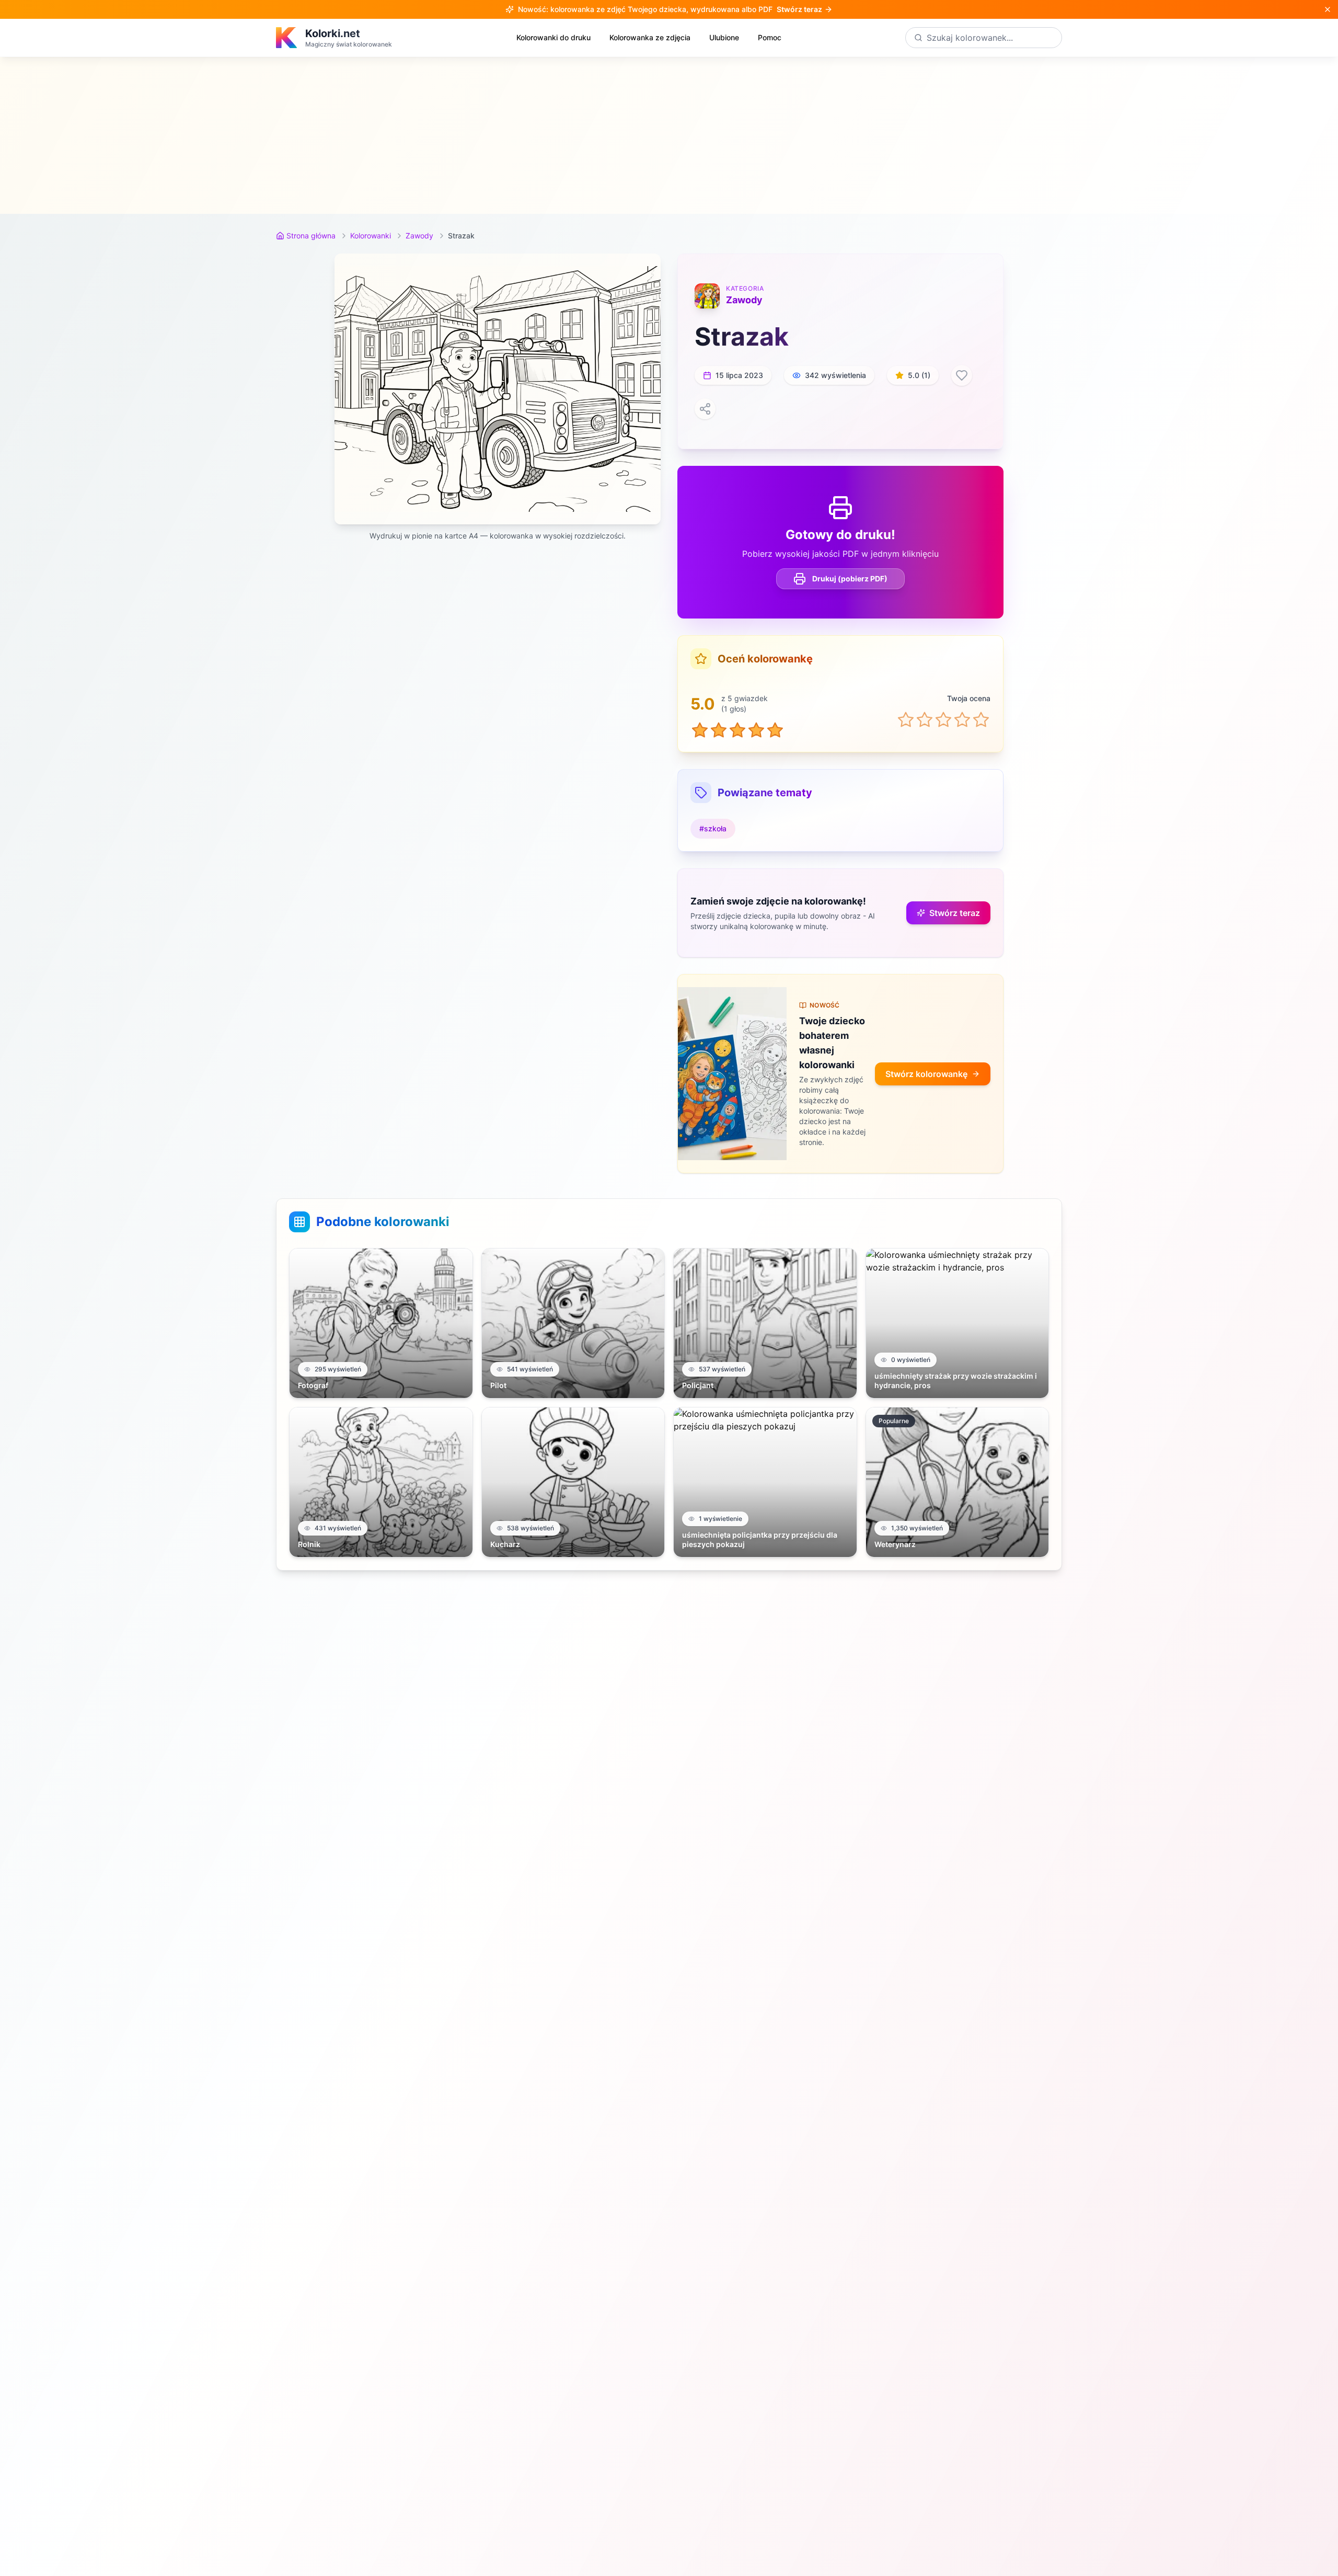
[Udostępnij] (705, 409)
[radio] (906, 719)
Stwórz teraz (955, 913)
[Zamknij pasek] (1328, 9)
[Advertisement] (669, 135)
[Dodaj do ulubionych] (962, 375)
